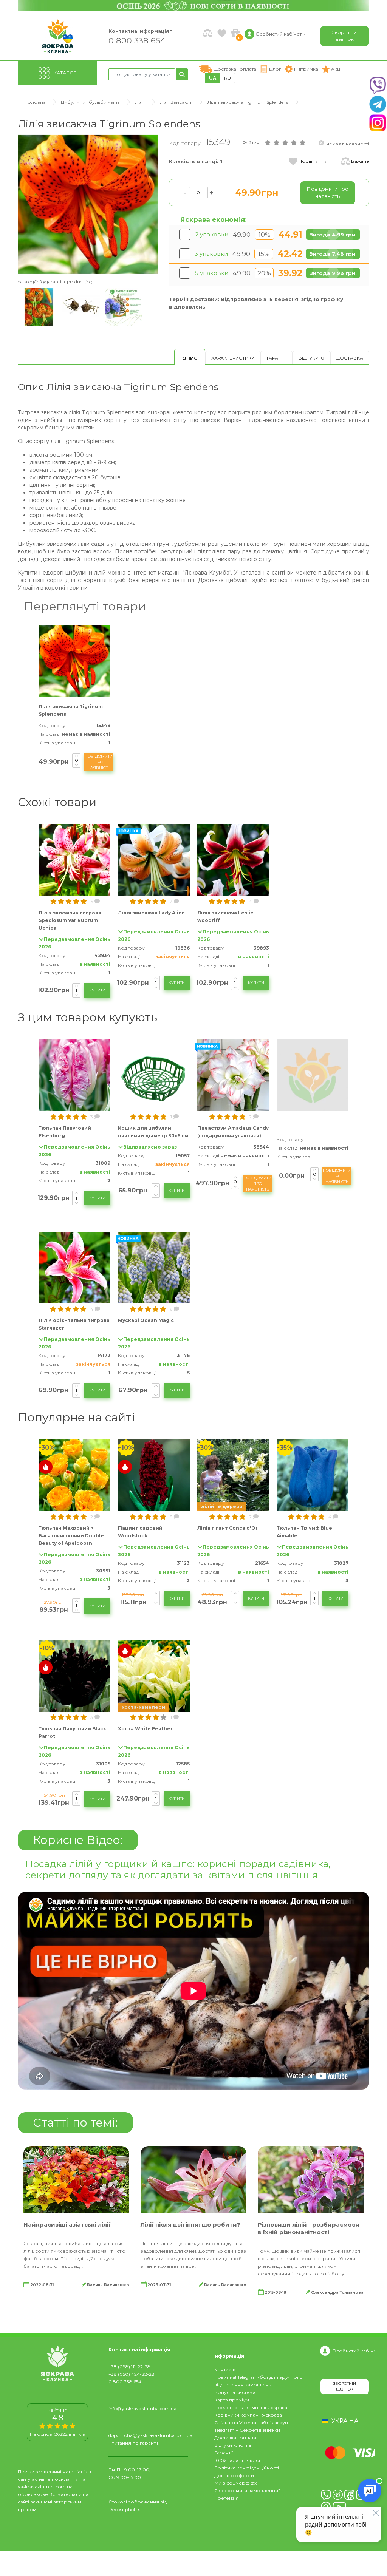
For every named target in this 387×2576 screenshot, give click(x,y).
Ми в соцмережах (235, 2483)
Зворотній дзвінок (344, 36)
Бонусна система (235, 2392)
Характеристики (233, 358)
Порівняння (313, 161)
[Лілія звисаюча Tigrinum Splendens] (88, 204)
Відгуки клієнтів (233, 2445)
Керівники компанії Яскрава (248, 2415)
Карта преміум (232, 2400)
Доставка (350, 358)
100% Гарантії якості (238, 2460)
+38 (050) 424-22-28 (132, 2374)
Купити (97, 990)
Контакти (225, 2370)
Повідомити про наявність (99, 762)
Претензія (227, 2498)
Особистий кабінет (354, 2351)
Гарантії (277, 358)
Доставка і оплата (235, 2438)
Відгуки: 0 (311, 358)
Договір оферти (234, 2475)
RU (228, 78)
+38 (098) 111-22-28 (129, 2367)
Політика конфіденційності (247, 2468)
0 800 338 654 (137, 40)
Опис (190, 358)
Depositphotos (124, 2509)
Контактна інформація (139, 31)
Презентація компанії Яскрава (251, 2407)
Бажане (360, 161)
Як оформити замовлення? (248, 2490)
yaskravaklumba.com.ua (45, 2487)
